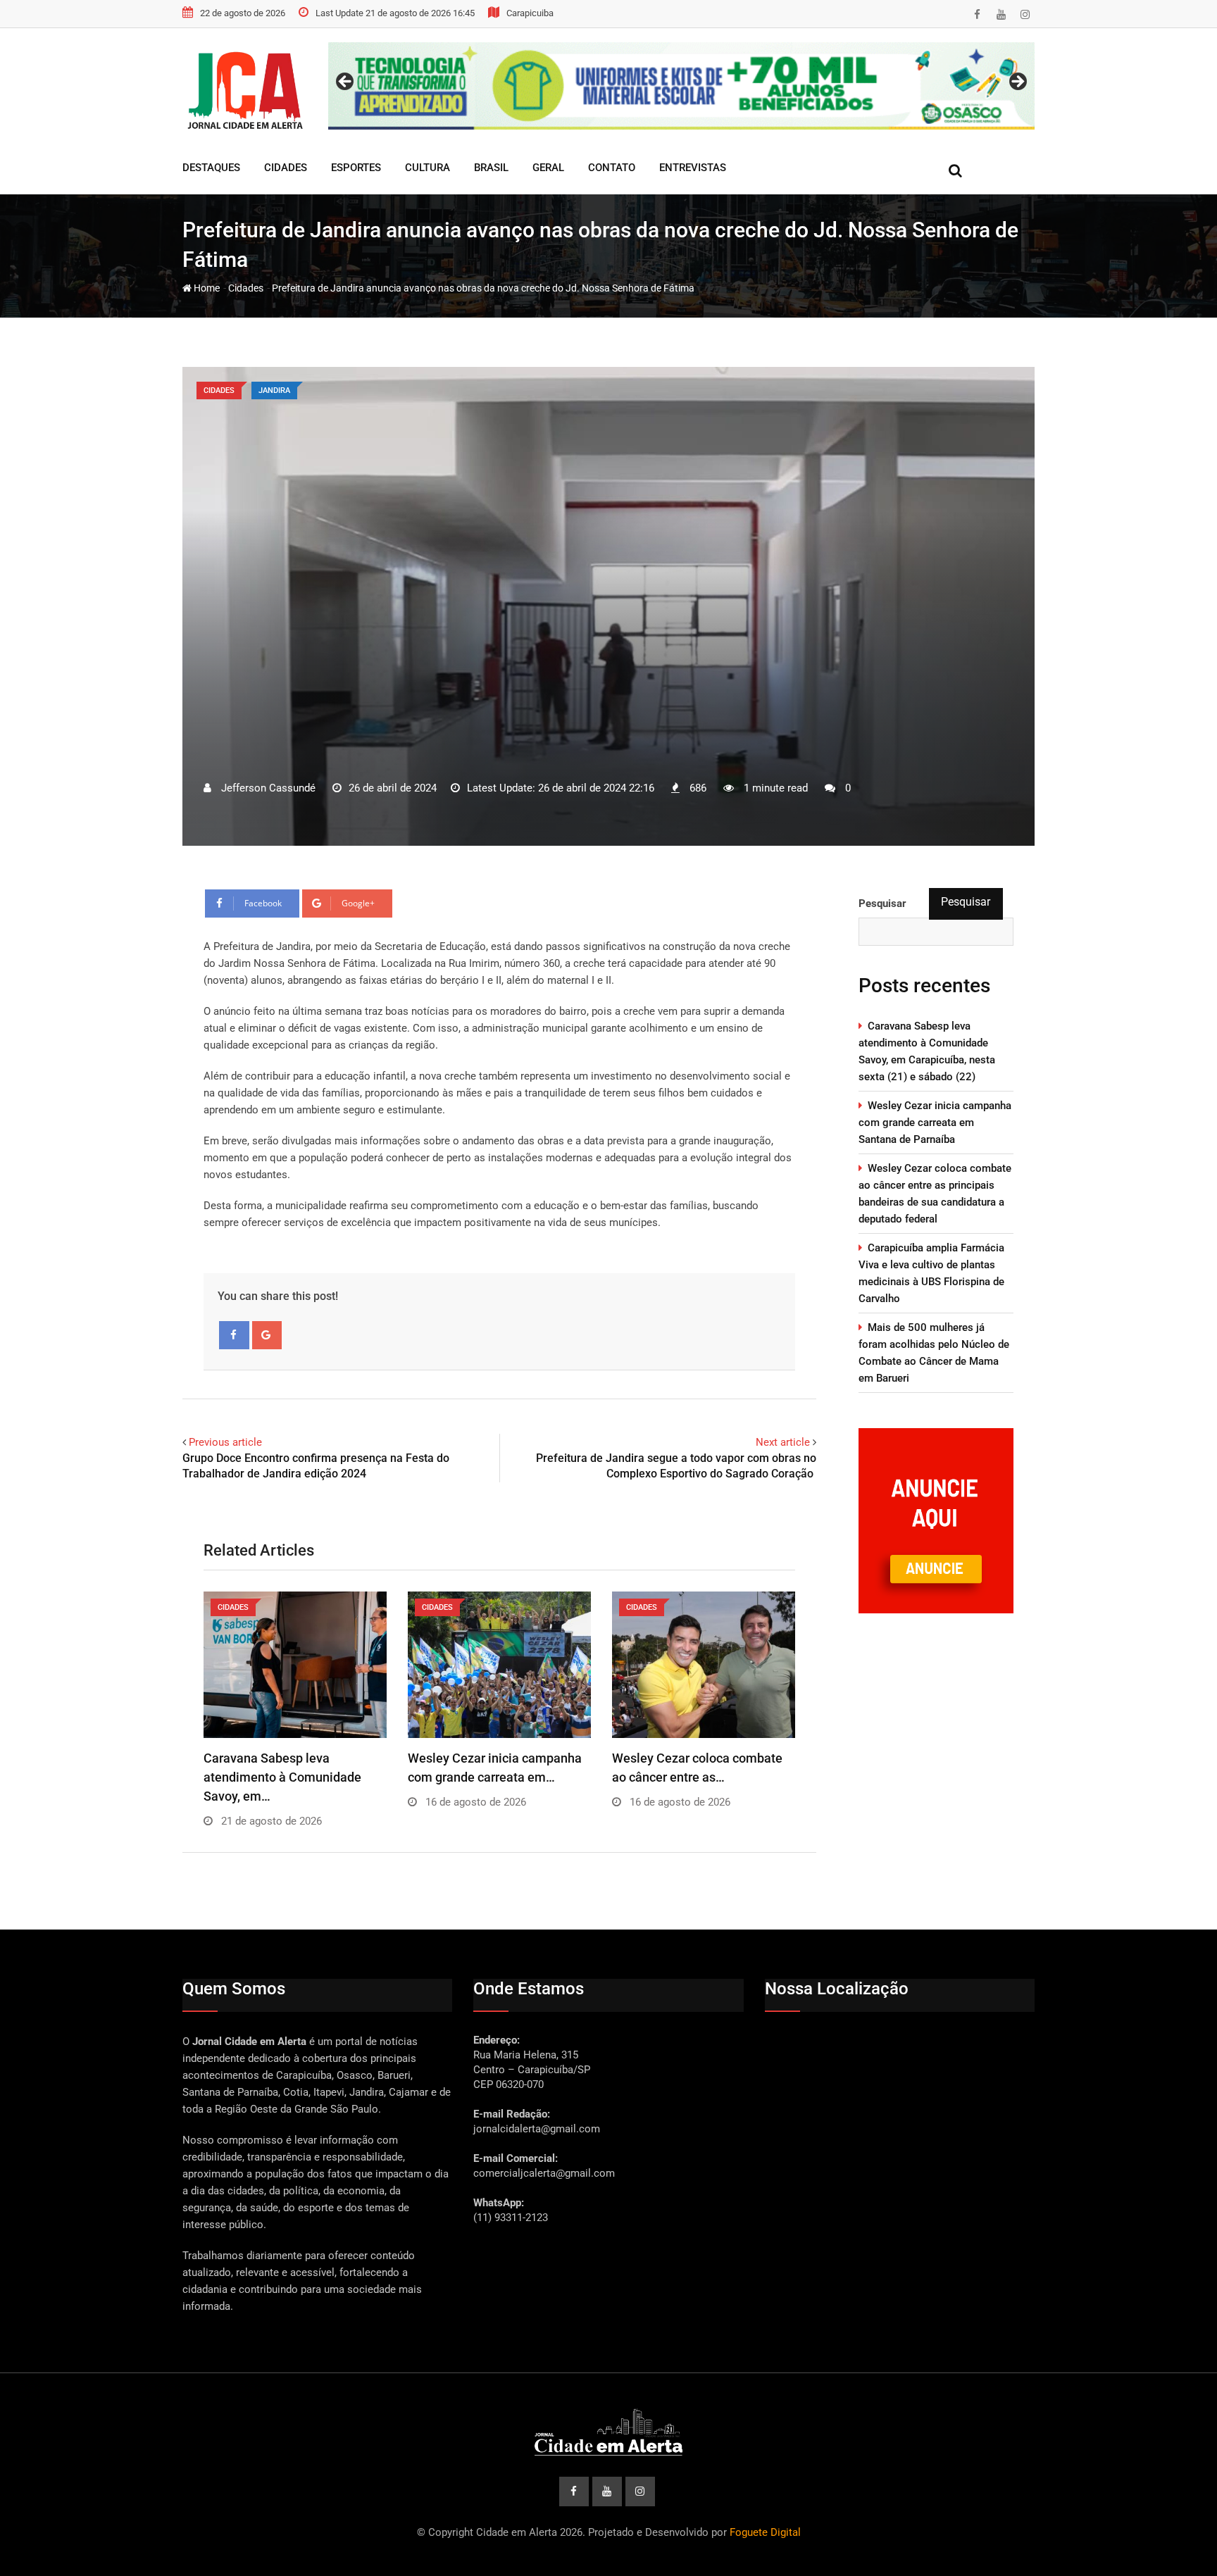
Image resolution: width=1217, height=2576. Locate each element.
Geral (548, 168)
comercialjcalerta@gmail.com (544, 2173)
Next (1017, 82)
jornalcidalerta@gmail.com (537, 2129)
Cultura (427, 168)
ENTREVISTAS (693, 168)
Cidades (286, 168)
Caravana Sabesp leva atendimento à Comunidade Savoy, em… (282, 1777)
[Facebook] (234, 1335)
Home (206, 288)
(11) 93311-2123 (511, 2218)
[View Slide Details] (681, 86)
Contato (612, 168)
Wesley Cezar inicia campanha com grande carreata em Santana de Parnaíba (935, 1123)
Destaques (211, 168)
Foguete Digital (765, 2532)
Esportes (356, 168)
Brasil (491, 168)
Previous (346, 82)
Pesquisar (966, 902)
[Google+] (267, 1335)
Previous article (225, 1442)
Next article (783, 1442)
